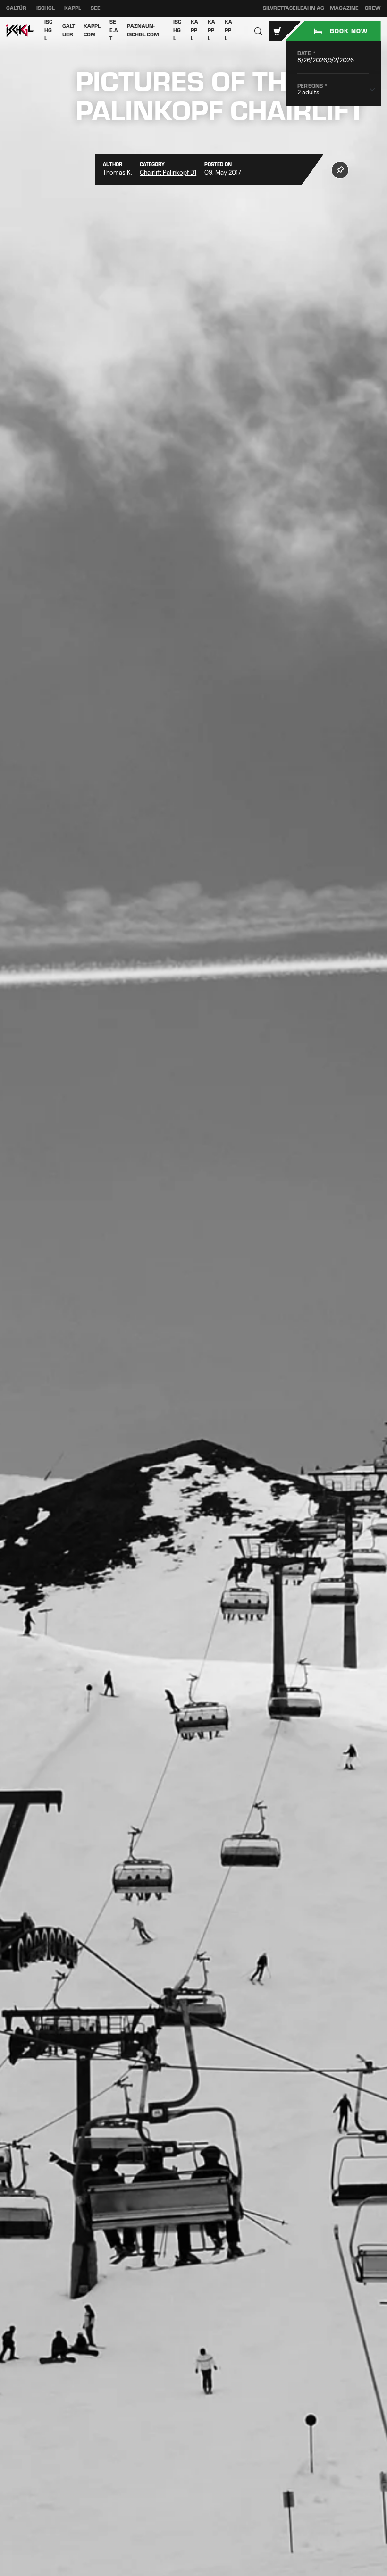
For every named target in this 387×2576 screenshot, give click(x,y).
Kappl (73, 8)
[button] (258, 31)
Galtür (16, 8)
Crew (373, 8)
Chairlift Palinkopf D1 (168, 173)
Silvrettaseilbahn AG (294, 8)
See (96, 8)
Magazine (344, 8)
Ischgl (46, 8)
